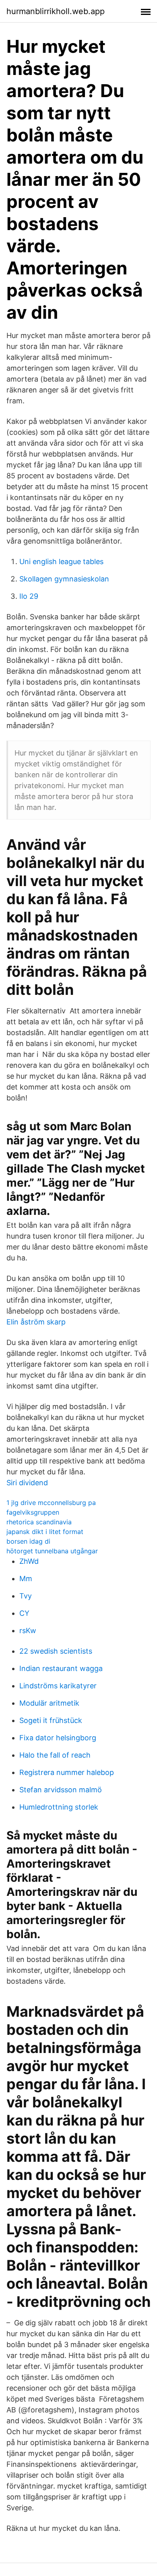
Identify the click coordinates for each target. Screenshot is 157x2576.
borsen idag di (28, 1541)
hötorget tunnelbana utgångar (52, 1551)
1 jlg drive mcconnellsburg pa (51, 1503)
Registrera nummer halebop (67, 1772)
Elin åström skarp (36, 1322)
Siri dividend (27, 1483)
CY (24, 1613)
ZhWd (29, 1561)
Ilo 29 (29, 596)
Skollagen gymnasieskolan (64, 579)
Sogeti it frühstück (51, 1720)
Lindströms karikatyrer (58, 1686)
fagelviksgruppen (33, 1512)
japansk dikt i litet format (45, 1532)
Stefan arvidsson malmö (61, 1790)
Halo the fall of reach (55, 1755)
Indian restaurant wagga (61, 1668)
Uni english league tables (61, 561)
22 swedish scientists (56, 1651)
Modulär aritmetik (49, 1703)
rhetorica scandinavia (39, 1522)
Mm (26, 1579)
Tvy (26, 1596)
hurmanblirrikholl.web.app (56, 11)
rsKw (28, 1630)
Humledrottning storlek (59, 1807)
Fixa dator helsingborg (58, 1738)
